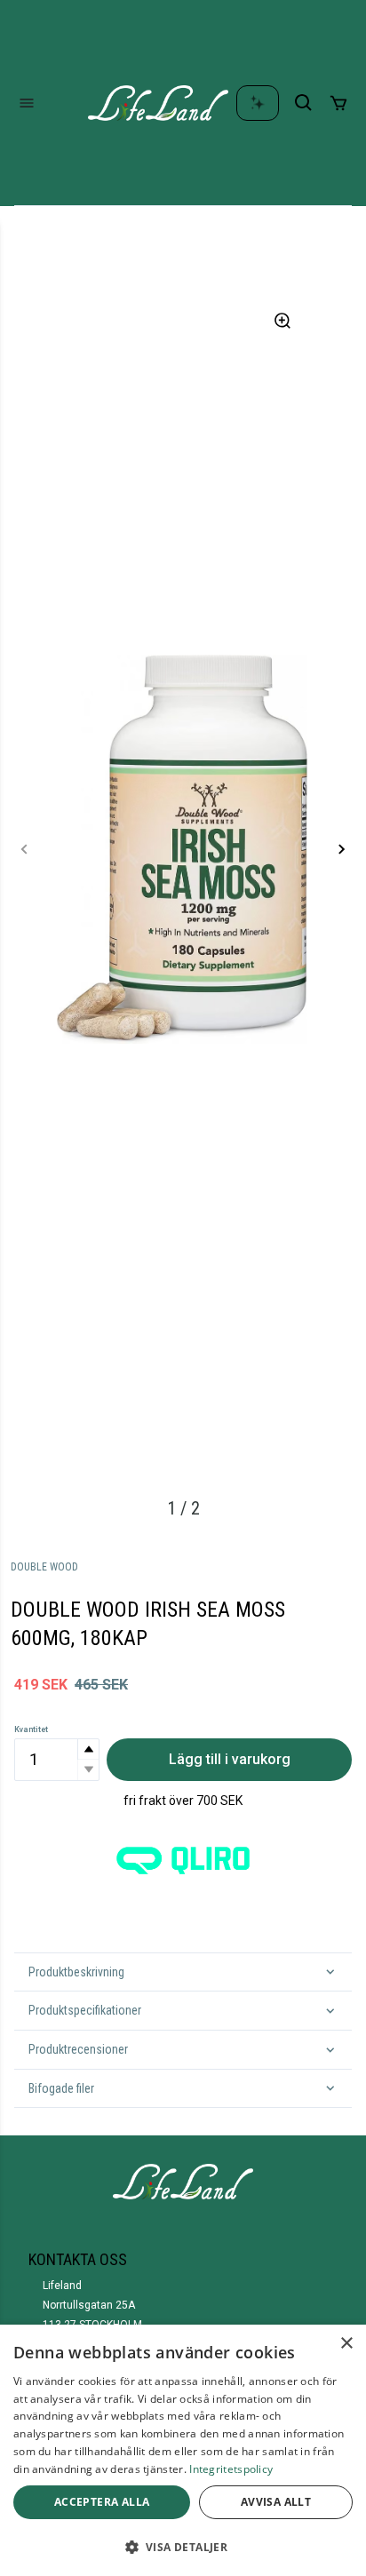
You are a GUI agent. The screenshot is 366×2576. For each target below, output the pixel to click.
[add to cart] (338, 103)
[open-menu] (27, 103)
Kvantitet (31, 1729)
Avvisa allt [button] (276, 2502)
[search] (304, 103)
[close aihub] (258, 103)
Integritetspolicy (231, 2469)
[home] (158, 103)
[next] (341, 849)
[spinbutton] (57, 1760)
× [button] (346, 2344)
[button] (88, 1749)
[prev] (25, 849)
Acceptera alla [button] (102, 2502)
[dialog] (183, 2450)
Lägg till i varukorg (230, 1759)
